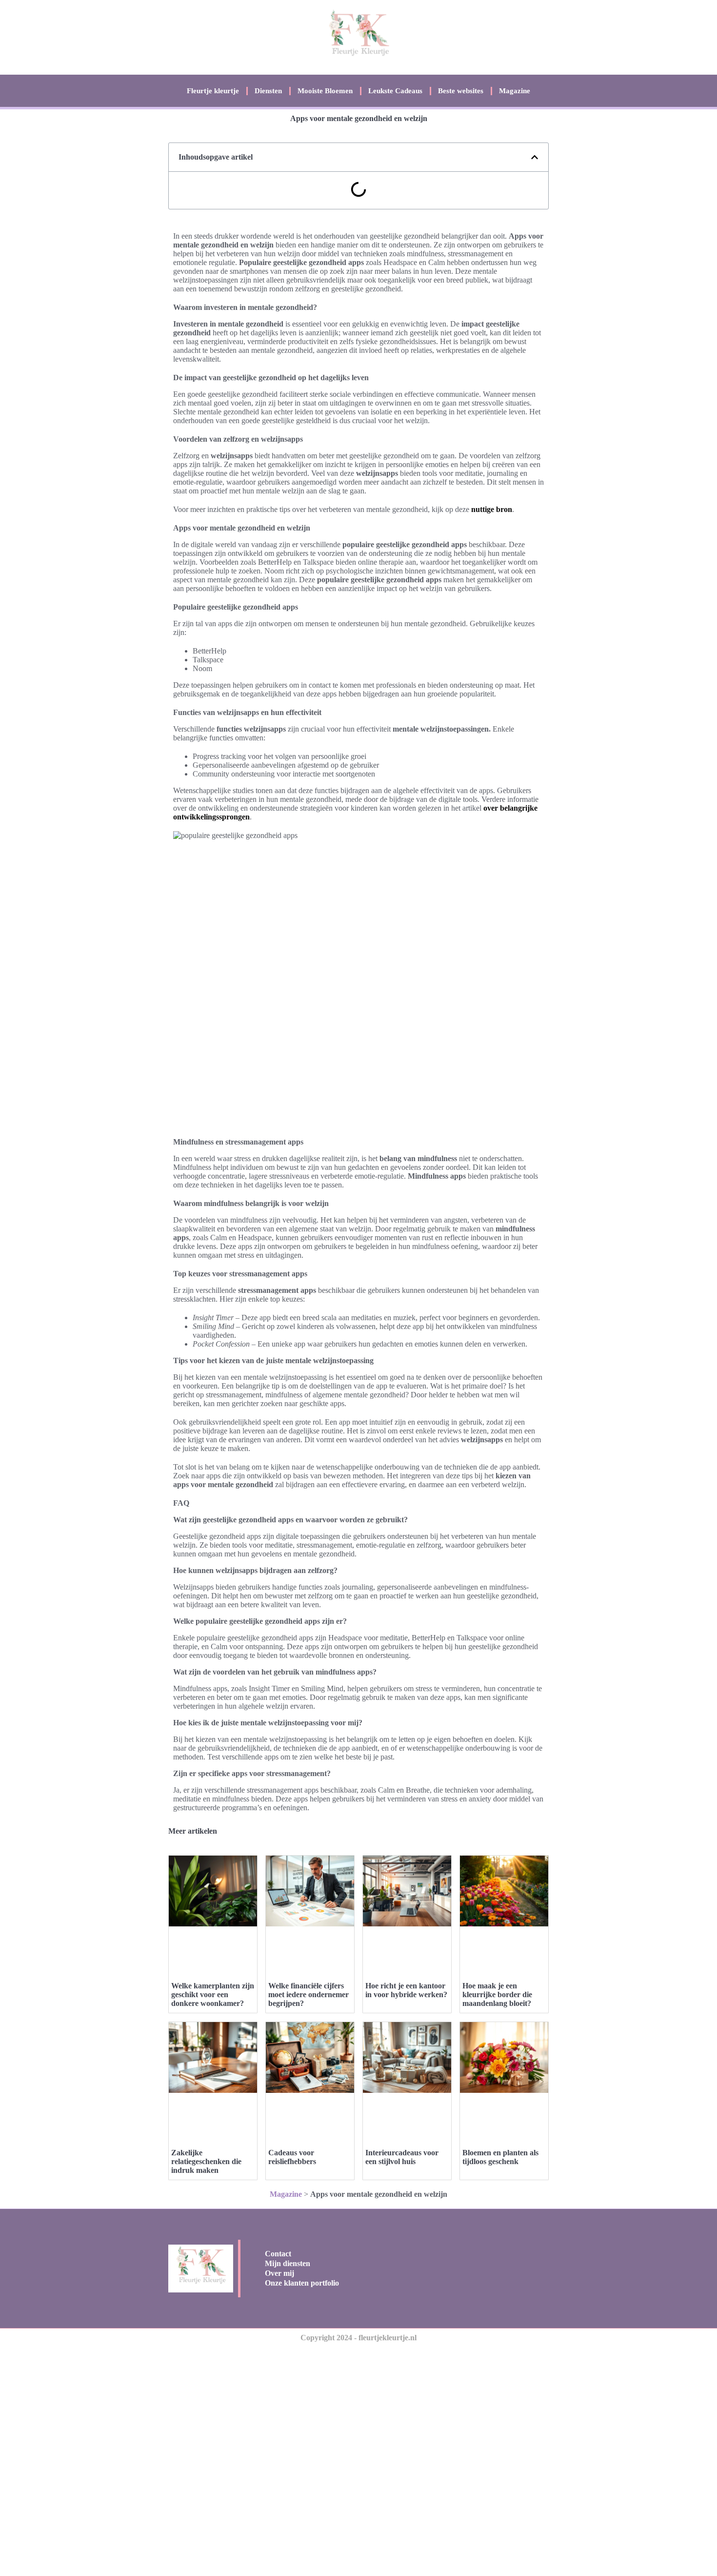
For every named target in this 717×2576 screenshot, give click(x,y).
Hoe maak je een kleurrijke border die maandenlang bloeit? (497, 1994)
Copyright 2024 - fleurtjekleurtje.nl (358, 2338)
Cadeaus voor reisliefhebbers (292, 2157)
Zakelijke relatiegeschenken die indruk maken (206, 2161)
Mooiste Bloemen (325, 91)
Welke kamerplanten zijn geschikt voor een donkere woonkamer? (213, 1994)
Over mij (279, 2273)
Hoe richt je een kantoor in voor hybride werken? (406, 1990)
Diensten (268, 91)
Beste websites (461, 91)
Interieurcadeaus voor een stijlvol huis (402, 2157)
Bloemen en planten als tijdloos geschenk (500, 2157)
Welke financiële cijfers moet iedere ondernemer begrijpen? (309, 1994)
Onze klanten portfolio (302, 2283)
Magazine (515, 91)
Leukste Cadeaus (395, 91)
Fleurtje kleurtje (213, 91)
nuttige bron (492, 509)
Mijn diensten (288, 2263)
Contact (278, 2254)
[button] (535, 157)
